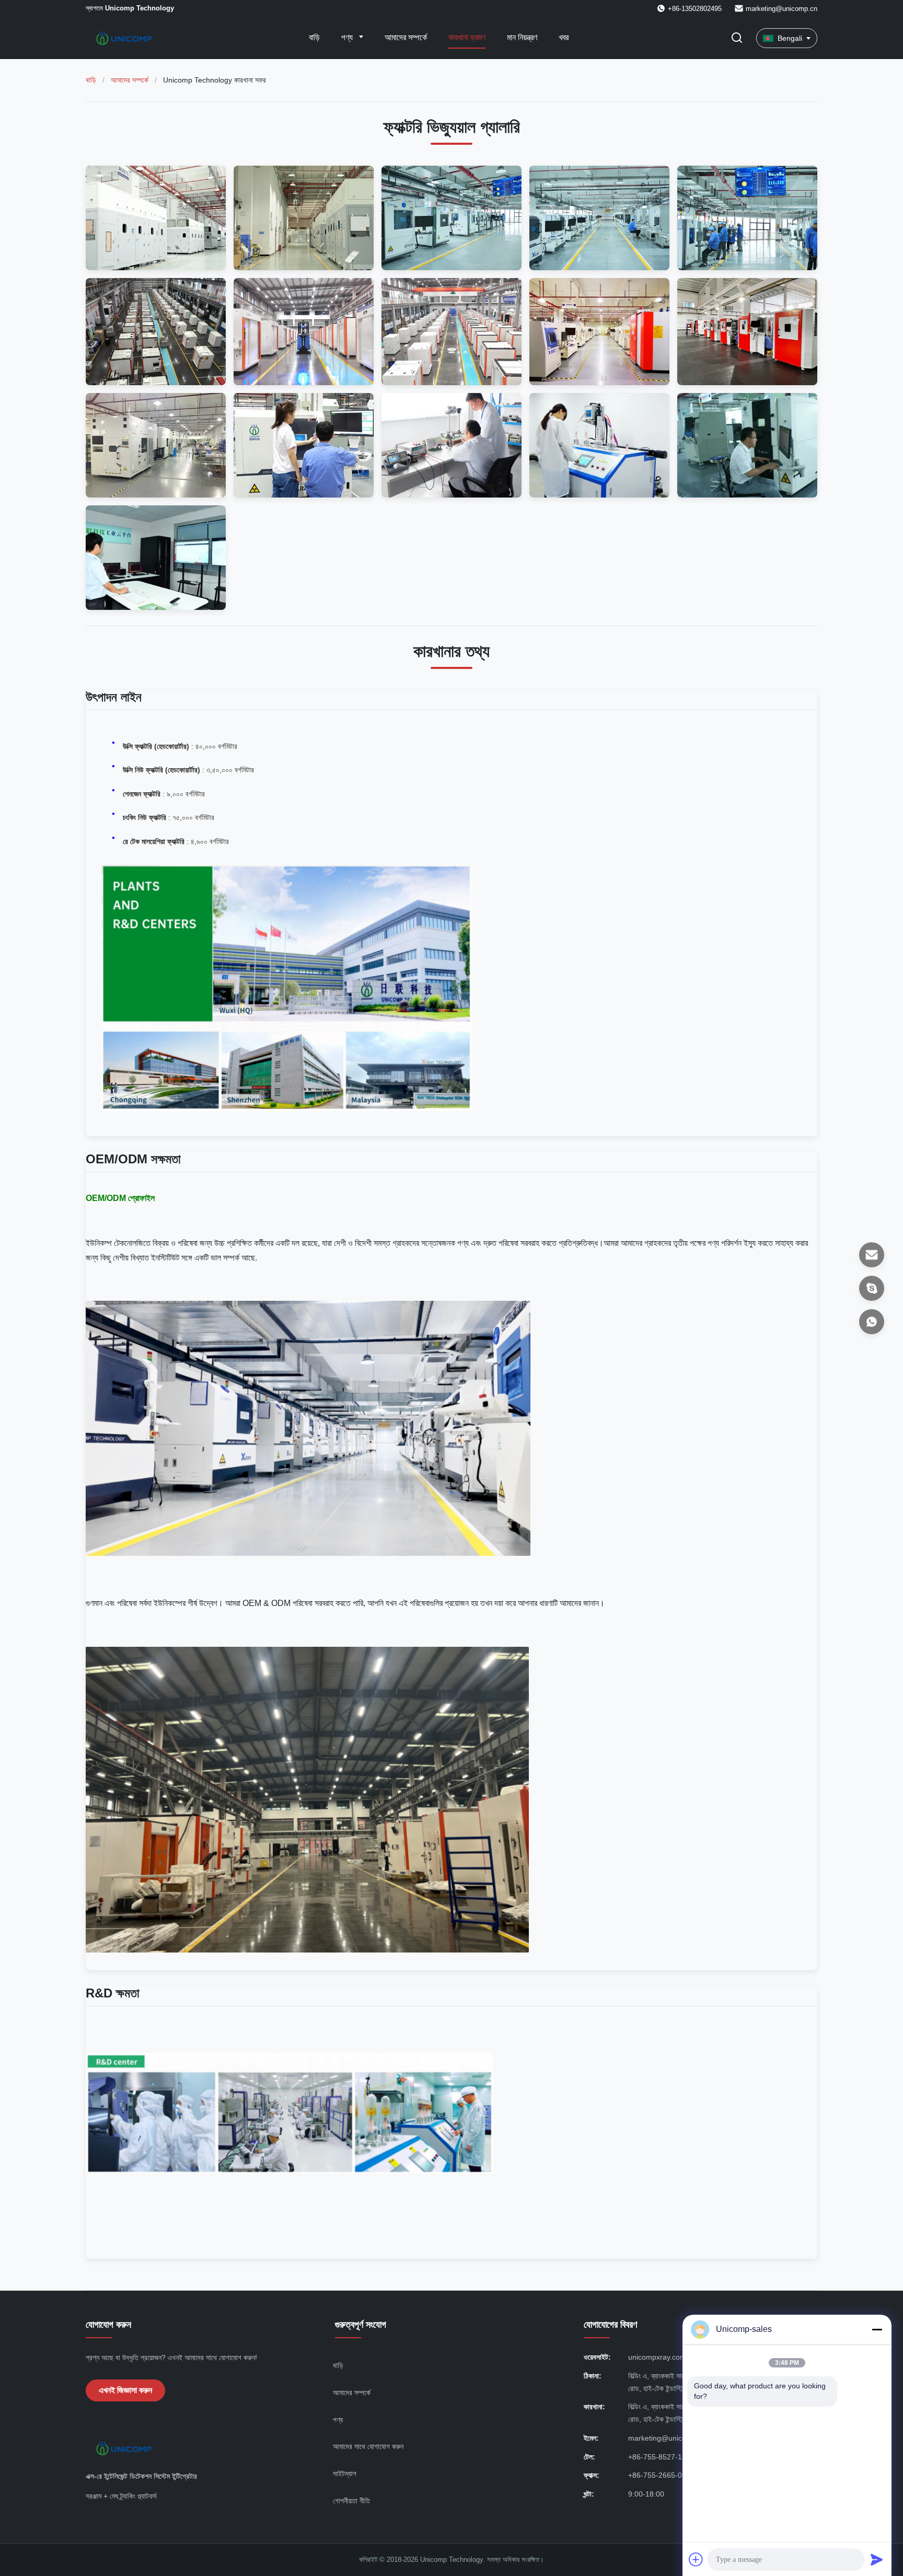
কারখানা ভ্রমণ (467, 37)
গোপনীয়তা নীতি (351, 2501)
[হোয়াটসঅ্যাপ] (872, 1322)
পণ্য (348, 37)
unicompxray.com (657, 2357)
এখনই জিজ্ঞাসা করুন (125, 2390)
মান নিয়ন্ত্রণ (522, 37)
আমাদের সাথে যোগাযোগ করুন (368, 2446)
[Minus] (877, 2329)
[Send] (877, 2559)
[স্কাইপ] (872, 1288)
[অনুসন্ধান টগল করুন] (737, 38)
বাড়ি (314, 37)
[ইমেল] (872, 1255)
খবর (564, 37)
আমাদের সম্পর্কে (406, 37)
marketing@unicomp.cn (782, 9)
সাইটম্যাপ (345, 2474)
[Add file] (696, 2559)
